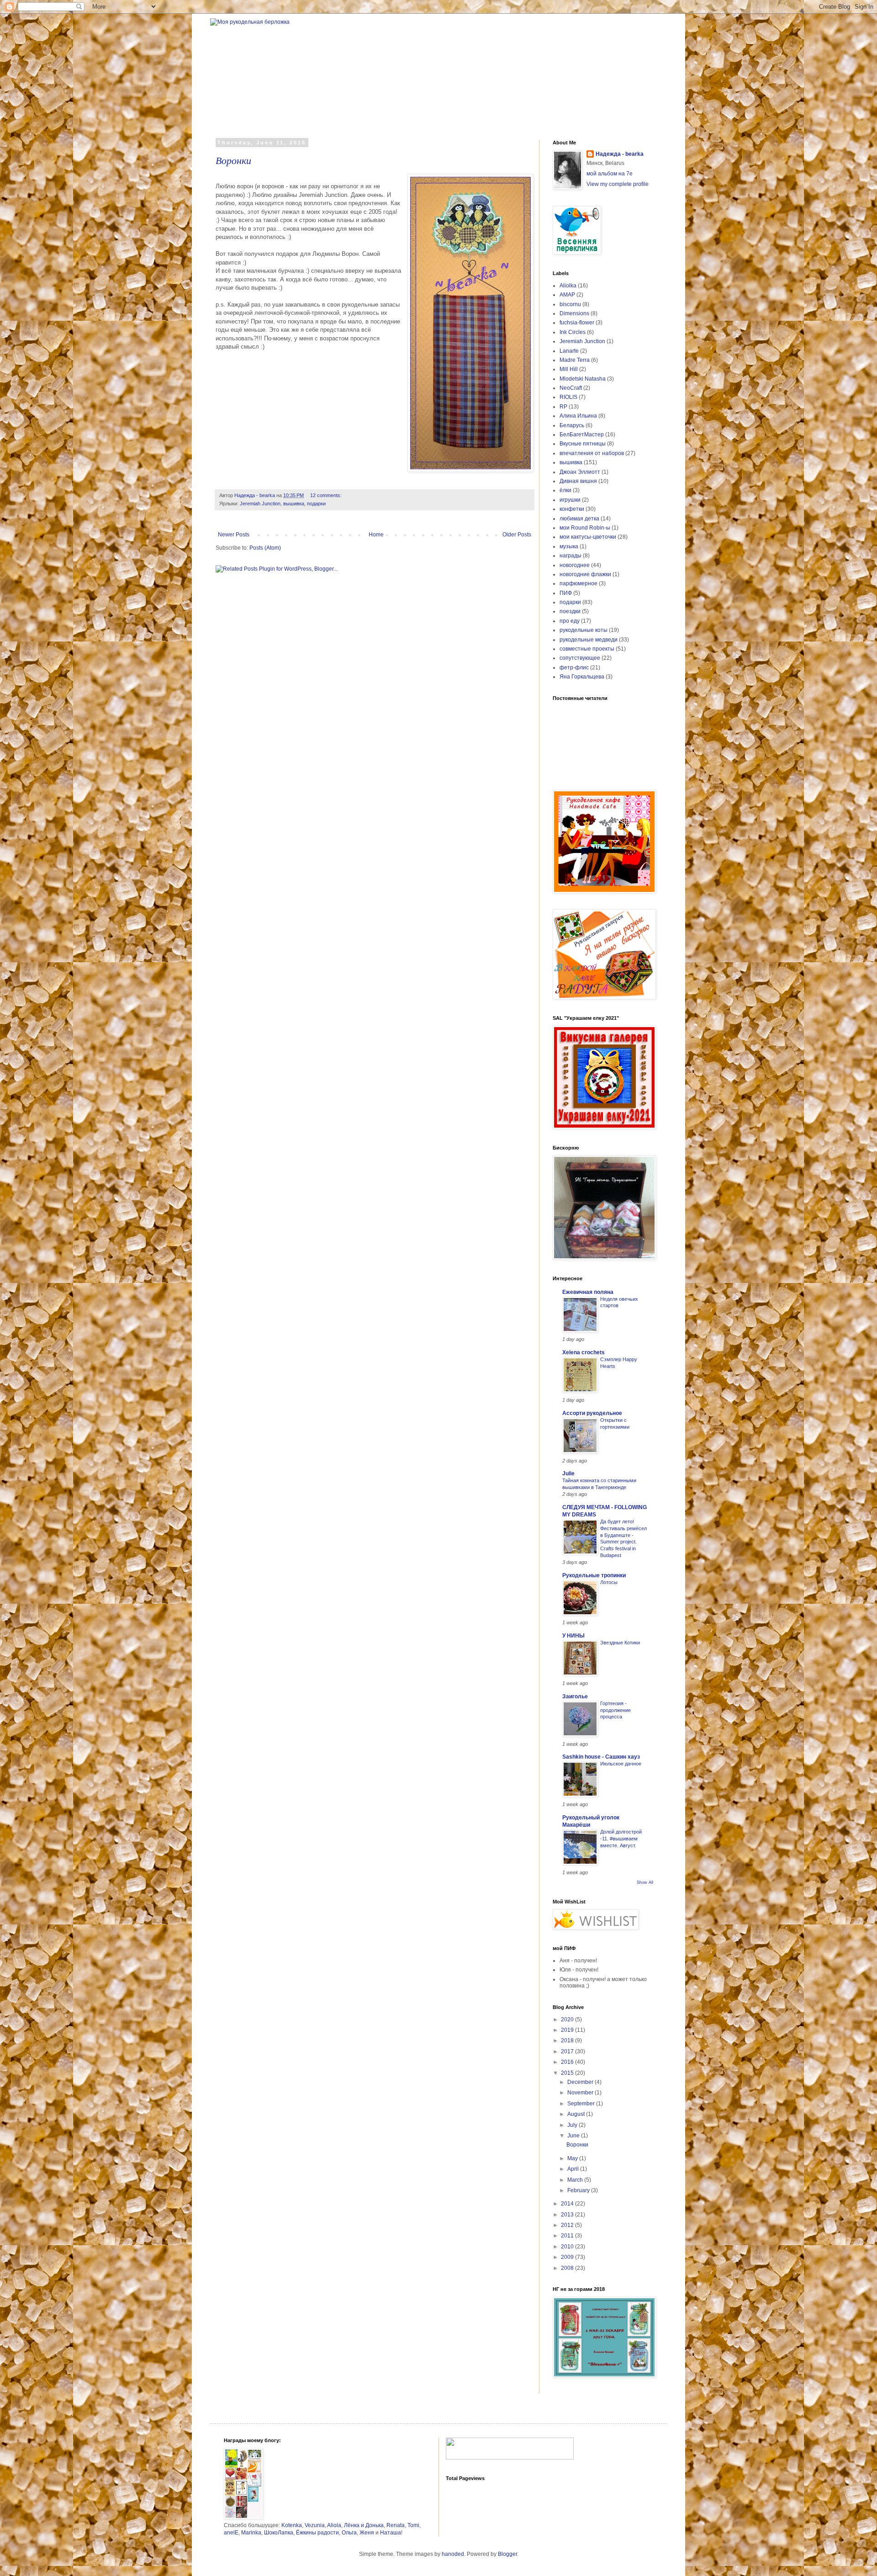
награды (571, 556)
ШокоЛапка (279, 2533)
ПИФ (566, 593)
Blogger (507, 2554)
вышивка (294, 504)
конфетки (572, 509)
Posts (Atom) (265, 548)
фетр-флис (574, 668)
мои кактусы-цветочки (588, 537)
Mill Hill (569, 369)
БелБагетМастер (582, 435)
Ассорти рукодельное (592, 1413)
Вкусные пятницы (583, 444)
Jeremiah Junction (260, 504)
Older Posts (517, 535)
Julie (568, 1474)
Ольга (349, 2533)
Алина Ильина (578, 416)
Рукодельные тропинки (594, 1575)
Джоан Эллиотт (580, 472)
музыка (569, 546)
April (574, 2169)
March (576, 2180)
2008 (568, 2268)
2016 (568, 2062)
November (581, 2093)
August (577, 2114)
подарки (316, 504)
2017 (568, 2051)
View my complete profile (618, 184)
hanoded (453, 2554)
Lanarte (569, 351)
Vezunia (315, 2525)
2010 (568, 2247)
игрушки (570, 500)
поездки (570, 611)
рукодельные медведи (589, 640)
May (573, 2158)
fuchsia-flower (577, 323)
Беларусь (572, 425)
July (573, 2125)
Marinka (251, 2533)
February (579, 2190)
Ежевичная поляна (588, 1292)
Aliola (334, 2525)
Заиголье (575, 1696)
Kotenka (292, 2525)
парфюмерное (579, 583)
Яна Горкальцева (582, 677)
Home (376, 535)
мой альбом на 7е (610, 174)
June (574, 2136)
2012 (568, 2225)
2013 (568, 2215)
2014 (568, 2204)
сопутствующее (580, 658)
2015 (568, 2073)
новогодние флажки (585, 574)
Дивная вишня (578, 481)
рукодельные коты (584, 630)
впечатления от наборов (592, 453)
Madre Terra (575, 360)
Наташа (391, 2533)
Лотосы (609, 1582)
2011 (568, 2236)
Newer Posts (234, 535)
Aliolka (568, 286)
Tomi (413, 2525)
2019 (568, 2030)
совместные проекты (587, 649)
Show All (645, 1882)
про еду (570, 621)
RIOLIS (568, 397)
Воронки (233, 160)
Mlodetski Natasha (583, 379)
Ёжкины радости (317, 2533)
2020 (568, 2019)
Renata (396, 2525)
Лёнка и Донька (364, 2525)
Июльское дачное (621, 1764)
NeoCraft (571, 388)
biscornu (570, 304)
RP (563, 407)
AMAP (567, 295)
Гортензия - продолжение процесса (615, 1710)
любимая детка (579, 519)
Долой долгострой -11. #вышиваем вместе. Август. (621, 1839)
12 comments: (327, 495)
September (582, 2104)
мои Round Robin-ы (585, 528)
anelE (231, 2533)
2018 (568, 2041)
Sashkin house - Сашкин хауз (601, 1757)
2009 (568, 2257)
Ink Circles (573, 332)
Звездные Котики (620, 1643)
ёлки (565, 490)
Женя (367, 2533)
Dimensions (574, 313)
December (581, 2082)
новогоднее (575, 565)
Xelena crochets (584, 1352)
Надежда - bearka (620, 154)
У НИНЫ (573, 1636)
